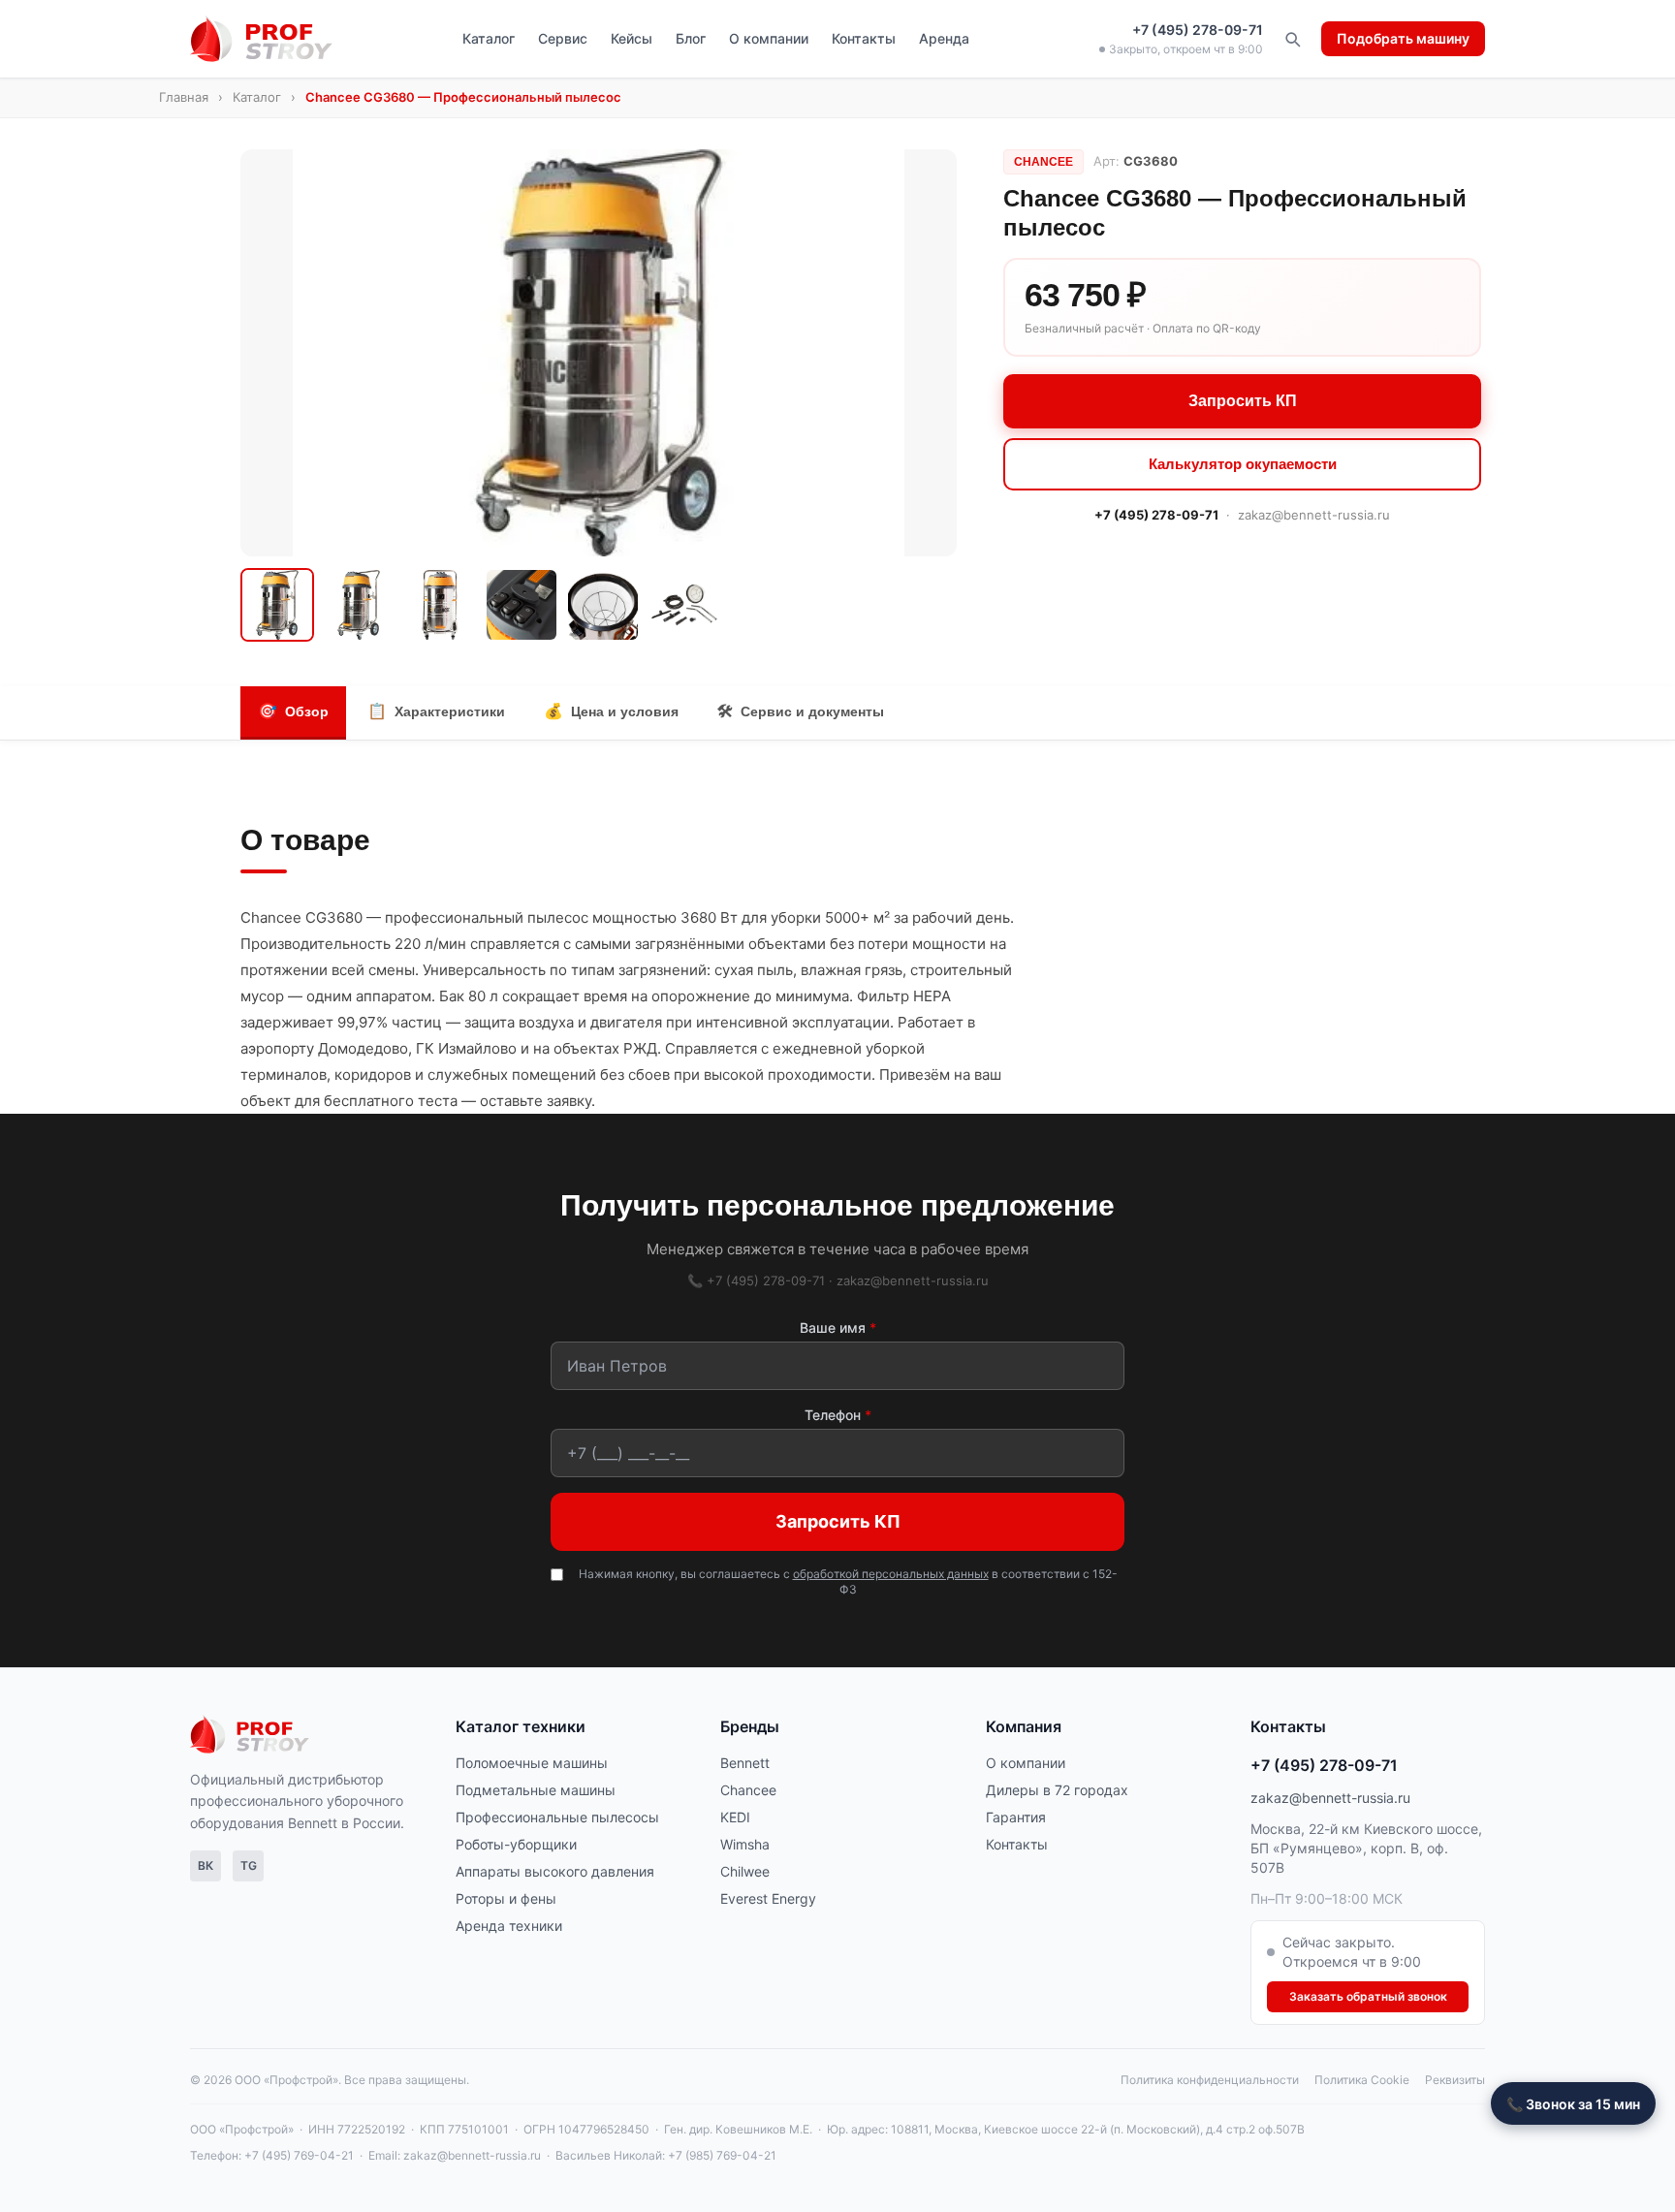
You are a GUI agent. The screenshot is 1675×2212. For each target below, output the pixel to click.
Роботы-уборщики (516, 1844)
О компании (769, 38)
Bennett (745, 1763)
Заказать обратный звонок (1368, 1996)
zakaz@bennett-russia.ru (1314, 514)
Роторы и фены (506, 1898)
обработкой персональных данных (891, 1574)
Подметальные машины (536, 1790)
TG (249, 1865)
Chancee (748, 1790)
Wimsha (745, 1844)
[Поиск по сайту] (1292, 39)
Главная (184, 97)
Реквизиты (1455, 2080)
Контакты (864, 38)
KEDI (735, 1817)
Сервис (563, 38)
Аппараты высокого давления (555, 1871)
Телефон (838, 1415)
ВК (205, 1865)
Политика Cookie (1362, 2080)
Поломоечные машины (532, 1763)
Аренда (944, 38)
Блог (691, 38)
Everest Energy (768, 1898)
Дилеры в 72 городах (1057, 1790)
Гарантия (1016, 1817)
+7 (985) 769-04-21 (722, 2155)
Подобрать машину (1403, 38)
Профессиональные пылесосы (557, 1817)
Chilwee (745, 1871)
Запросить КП (1243, 400)
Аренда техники (509, 1926)
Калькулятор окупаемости (1243, 463)
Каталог (489, 38)
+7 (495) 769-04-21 (299, 2155)
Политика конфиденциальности (1210, 2080)
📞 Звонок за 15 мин (1573, 2104)
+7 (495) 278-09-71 (1198, 30)
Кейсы (632, 38)
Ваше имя (838, 1327)
